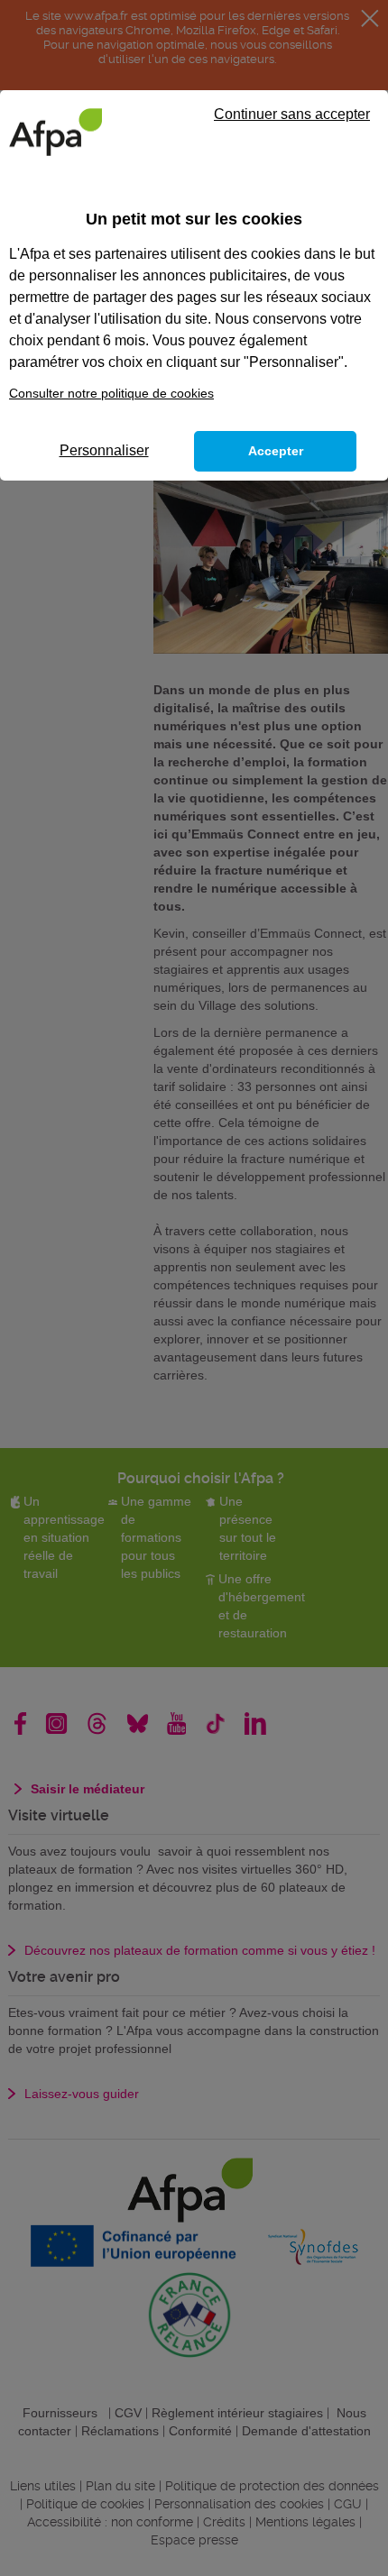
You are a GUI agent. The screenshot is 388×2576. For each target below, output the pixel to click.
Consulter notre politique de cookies (111, 393)
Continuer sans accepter (292, 114)
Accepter (276, 451)
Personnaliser (104, 450)
